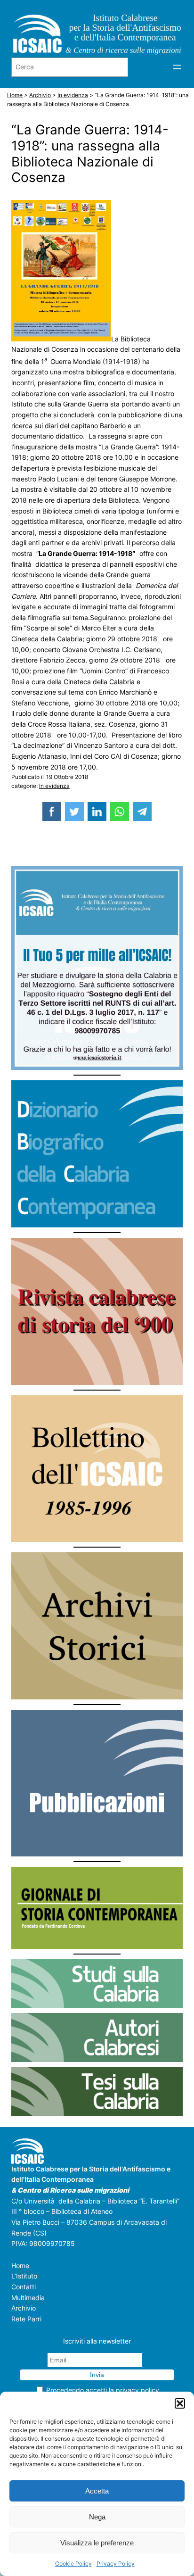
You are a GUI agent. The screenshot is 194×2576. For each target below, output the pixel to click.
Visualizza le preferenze (97, 2543)
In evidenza (54, 786)
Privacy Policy (116, 2564)
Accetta (97, 2491)
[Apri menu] (177, 67)
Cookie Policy (73, 2564)
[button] (180, 2403)
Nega (97, 2517)
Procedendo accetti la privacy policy (103, 2390)
